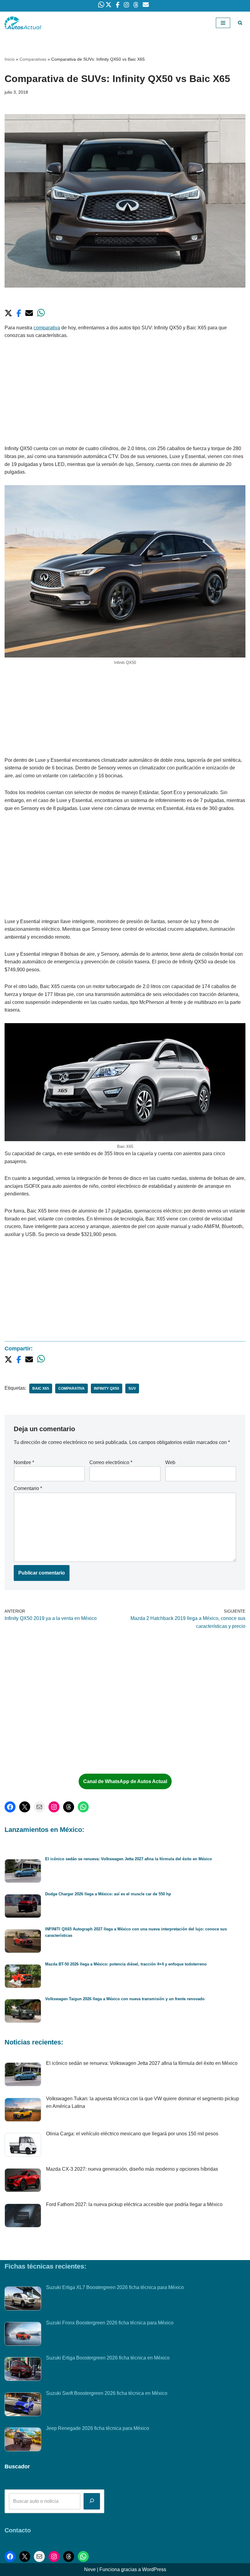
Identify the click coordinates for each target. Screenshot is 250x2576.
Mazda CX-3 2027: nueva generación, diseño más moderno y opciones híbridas (132, 2169)
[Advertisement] (125, 394)
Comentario (28, 1488)
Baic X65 (41, 1388)
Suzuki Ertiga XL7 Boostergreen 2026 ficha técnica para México (115, 2287)
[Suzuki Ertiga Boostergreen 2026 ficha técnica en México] (23, 2370)
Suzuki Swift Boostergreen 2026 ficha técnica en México (107, 2393)
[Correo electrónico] (39, 1807)
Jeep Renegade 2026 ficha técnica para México (98, 2428)
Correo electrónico (111, 1462)
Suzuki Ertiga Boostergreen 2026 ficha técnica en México (108, 2358)
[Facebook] (10, 1807)
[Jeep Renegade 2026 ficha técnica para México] (23, 2441)
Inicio (10, 59)
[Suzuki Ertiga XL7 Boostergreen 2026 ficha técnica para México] (23, 2300)
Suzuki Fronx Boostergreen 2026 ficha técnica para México (110, 2323)
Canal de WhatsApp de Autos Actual (125, 1781)
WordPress (154, 2569)
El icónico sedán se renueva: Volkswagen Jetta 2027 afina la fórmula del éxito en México (129, 1859)
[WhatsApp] (83, 1807)
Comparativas (33, 59)
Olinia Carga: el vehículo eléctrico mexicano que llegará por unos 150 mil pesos (132, 2134)
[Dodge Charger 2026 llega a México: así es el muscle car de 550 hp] (23, 1907)
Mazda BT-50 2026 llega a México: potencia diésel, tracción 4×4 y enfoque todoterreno (126, 1964)
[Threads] (69, 1807)
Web (170, 1462)
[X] (25, 1807)
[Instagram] (54, 1807)
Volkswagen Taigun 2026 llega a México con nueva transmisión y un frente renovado (125, 1999)
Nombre (24, 1462)
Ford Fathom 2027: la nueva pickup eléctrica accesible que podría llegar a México (134, 2204)
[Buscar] (240, 23)
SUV (132, 1388)
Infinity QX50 (107, 1388)
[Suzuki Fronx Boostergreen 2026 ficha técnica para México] (23, 2335)
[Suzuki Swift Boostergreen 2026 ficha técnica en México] (23, 2406)
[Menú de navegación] (223, 23)
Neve (90, 2569)
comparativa (47, 328)
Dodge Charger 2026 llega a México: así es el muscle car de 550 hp (108, 1894)
